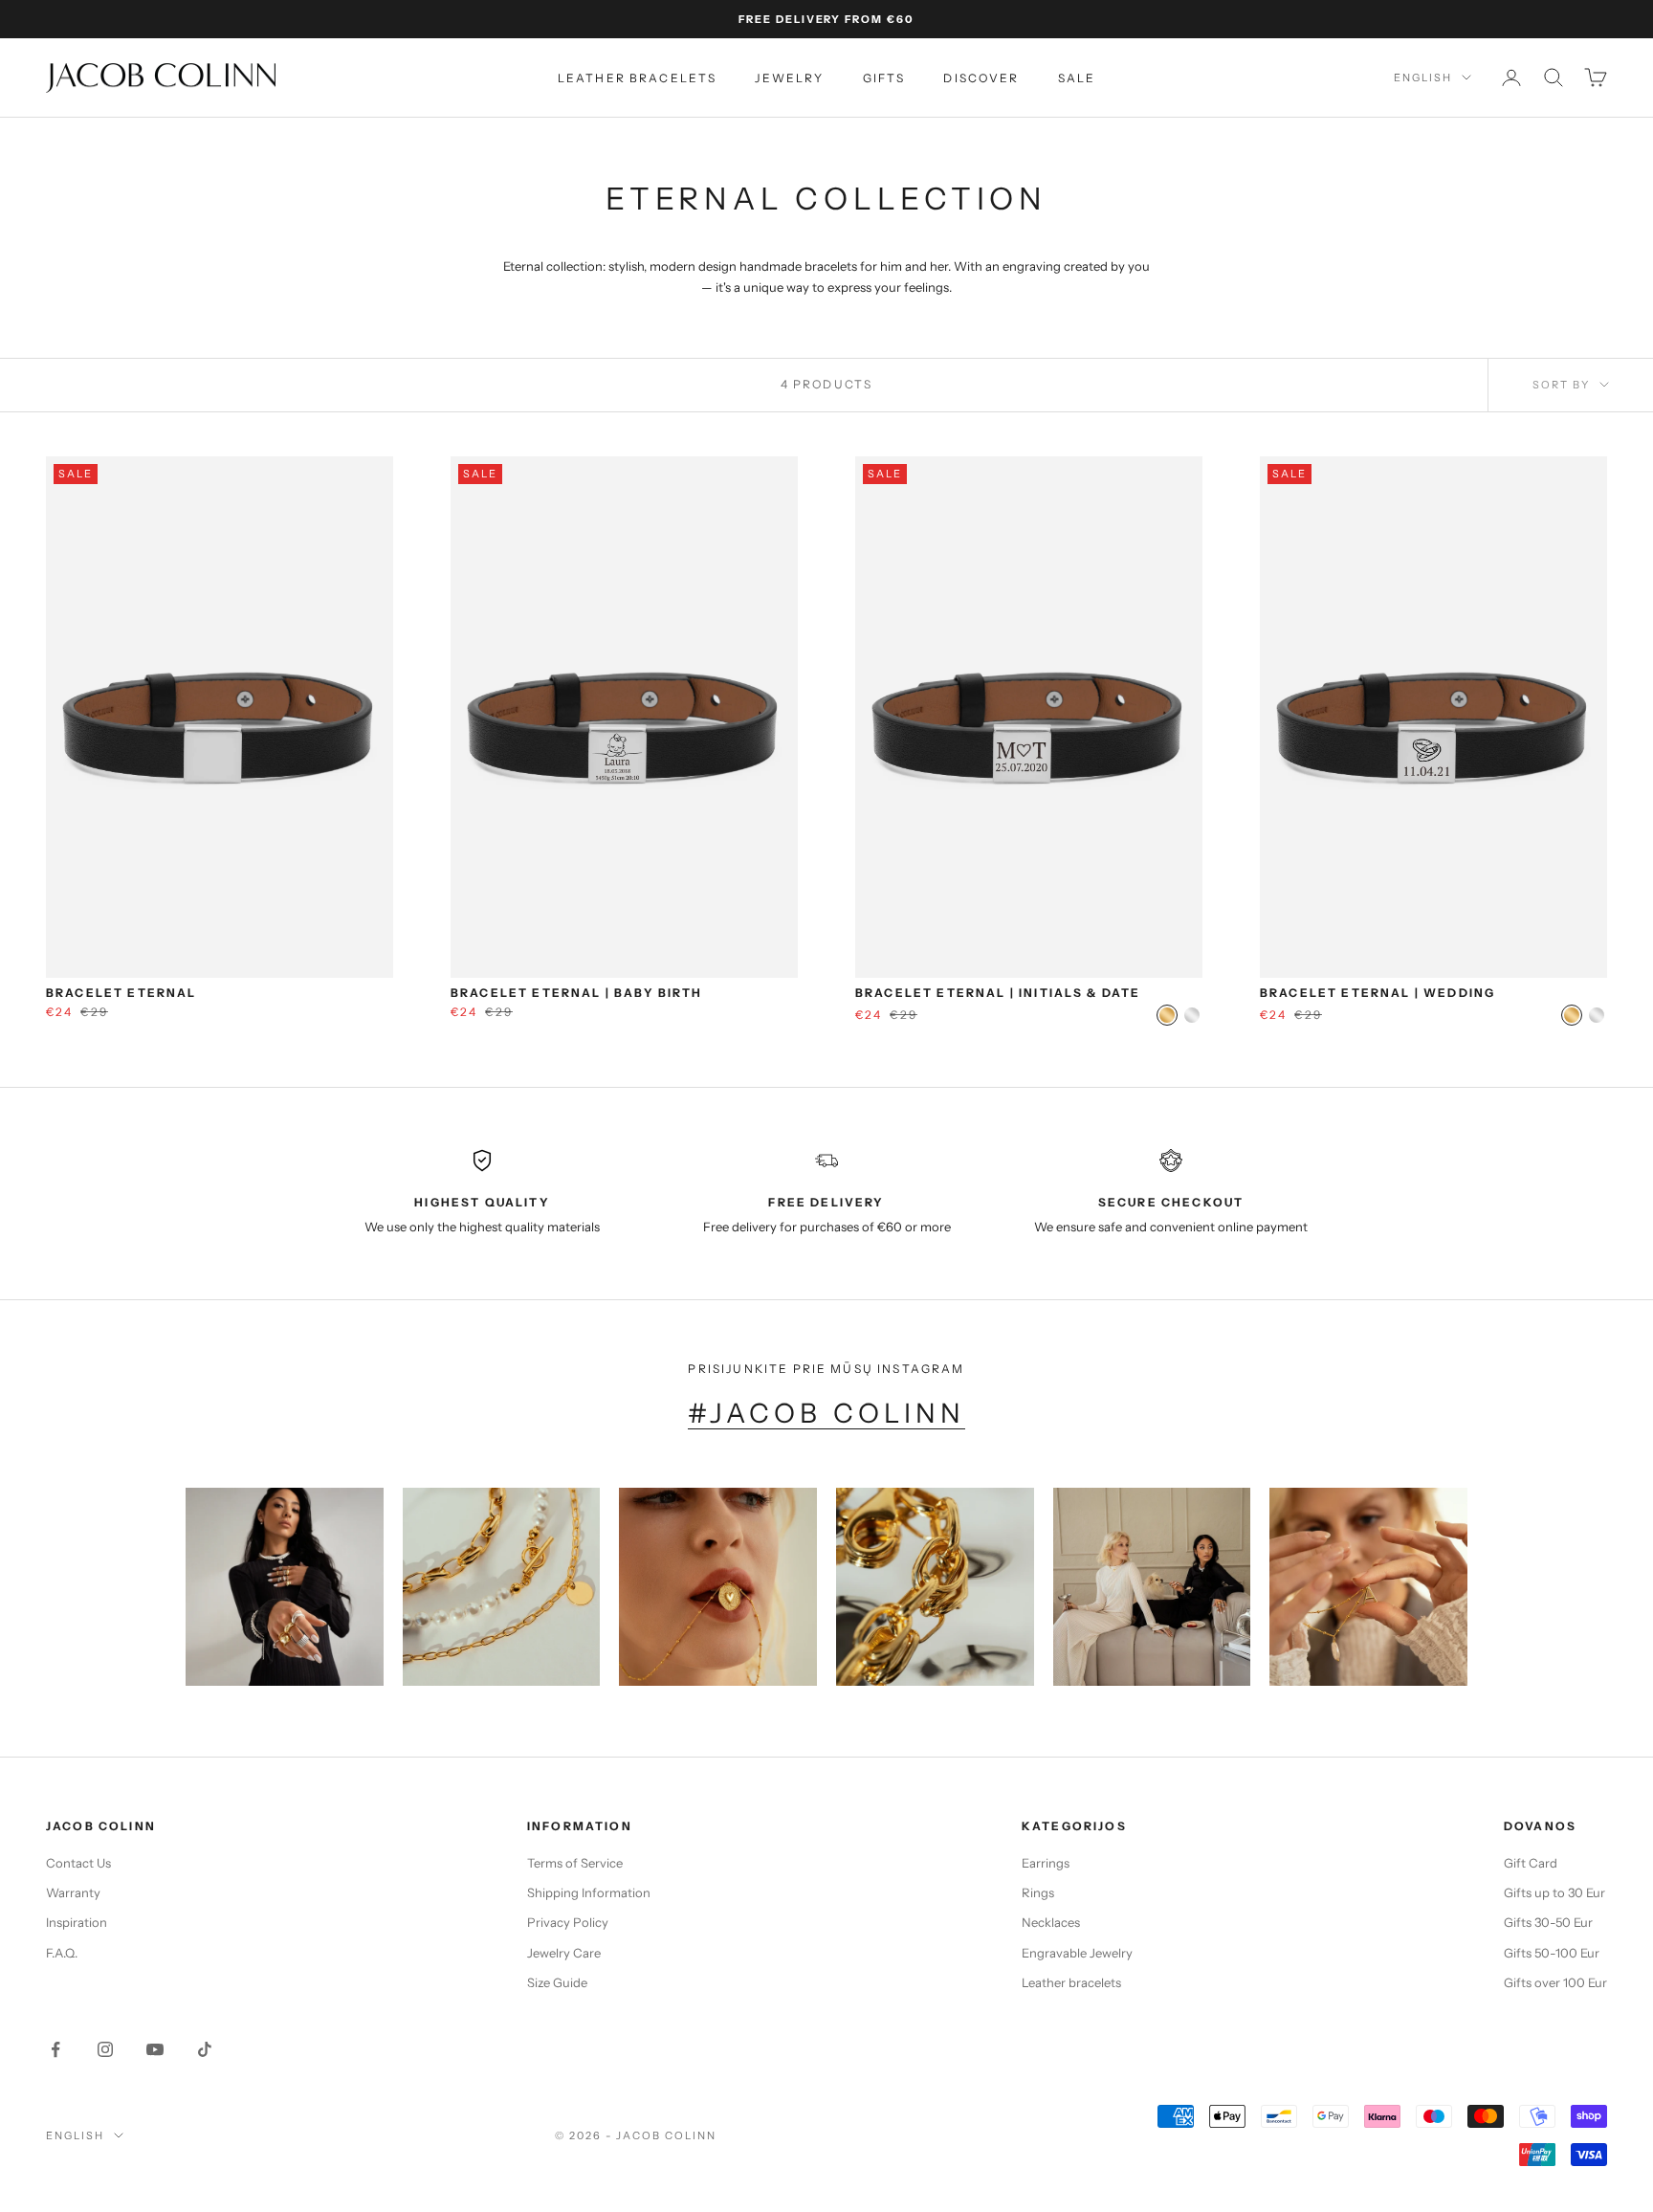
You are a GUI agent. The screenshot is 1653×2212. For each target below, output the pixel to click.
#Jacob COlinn (826, 1413)
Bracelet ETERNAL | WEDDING (1377, 993)
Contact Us (78, 1863)
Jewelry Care (564, 1953)
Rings (1038, 1892)
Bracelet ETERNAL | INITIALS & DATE (998, 993)
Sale (1077, 78)
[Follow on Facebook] (55, 2049)
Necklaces (1051, 1922)
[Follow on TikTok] (205, 2049)
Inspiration (77, 1922)
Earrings (1046, 1863)
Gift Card (1531, 1863)
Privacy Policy (568, 1922)
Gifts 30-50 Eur (1548, 1922)
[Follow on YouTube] (155, 2049)
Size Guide (557, 1982)
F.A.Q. (62, 1953)
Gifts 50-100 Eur (1552, 1953)
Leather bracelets (638, 78)
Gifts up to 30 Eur (1554, 1892)
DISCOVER (981, 78)
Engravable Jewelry (1077, 1953)
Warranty (73, 1892)
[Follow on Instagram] (105, 2049)
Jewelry (789, 78)
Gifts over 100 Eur (1555, 1982)
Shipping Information (589, 1892)
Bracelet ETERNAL (121, 993)
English (1423, 77)
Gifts (884, 78)
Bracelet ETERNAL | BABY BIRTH (577, 993)
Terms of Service (575, 1863)
